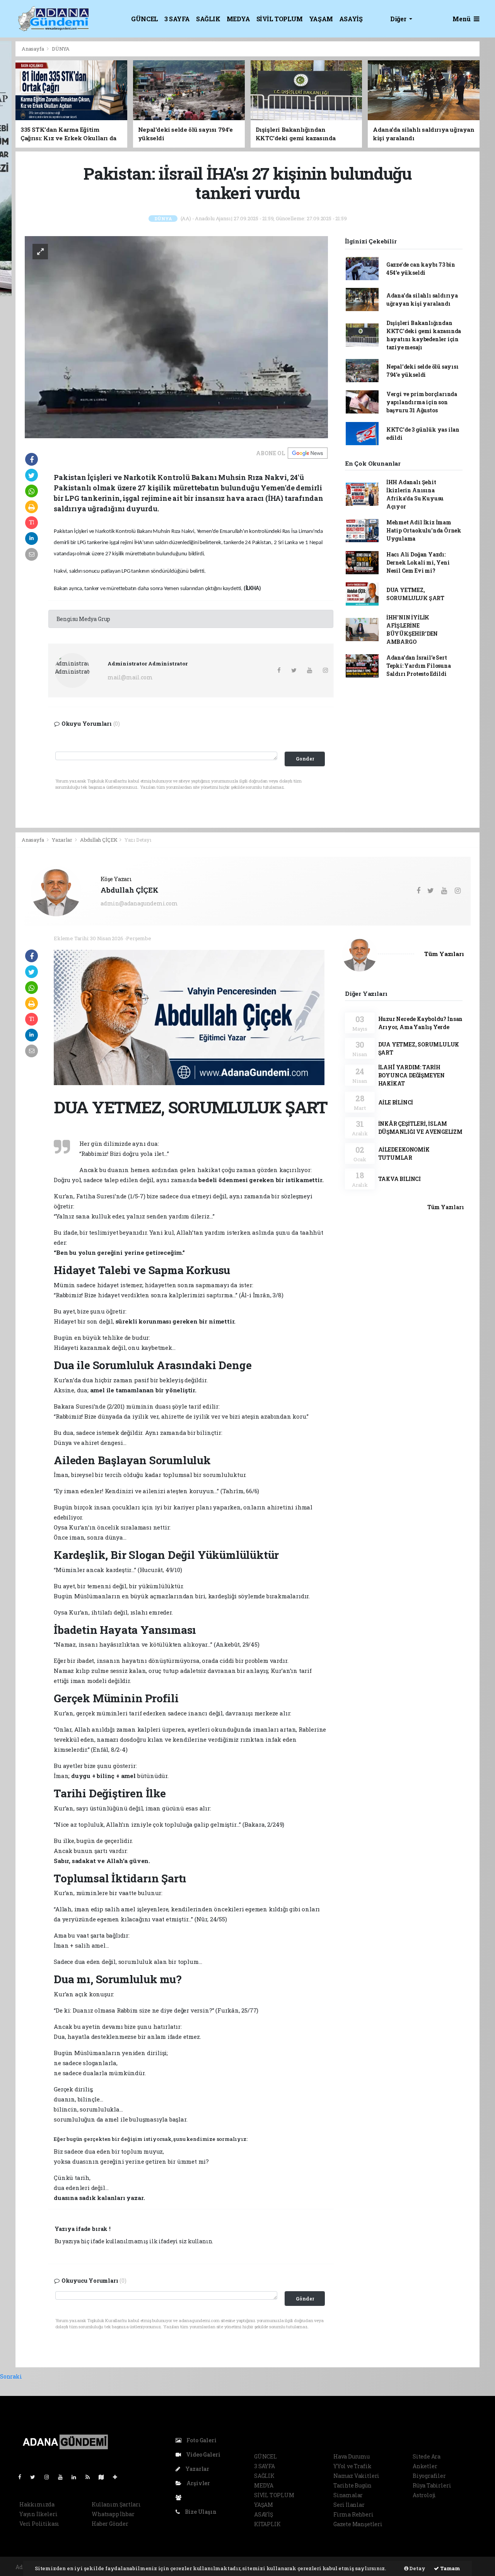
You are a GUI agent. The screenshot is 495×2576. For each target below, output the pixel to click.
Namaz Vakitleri (356, 2476)
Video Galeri (202, 2454)
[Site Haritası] (104, 2477)
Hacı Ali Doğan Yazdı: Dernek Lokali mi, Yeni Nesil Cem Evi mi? (418, 562)
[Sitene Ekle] (118, 2477)
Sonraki (11, 2376)
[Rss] (91, 2477)
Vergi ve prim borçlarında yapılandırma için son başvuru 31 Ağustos (422, 402)
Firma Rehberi (353, 2514)
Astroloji (424, 2495)
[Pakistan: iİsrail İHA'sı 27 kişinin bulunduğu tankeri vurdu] (176, 336)
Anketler (425, 2466)
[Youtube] (63, 2477)
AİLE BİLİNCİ (396, 1102)
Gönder (305, 2299)
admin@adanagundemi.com (139, 903)
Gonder (305, 759)
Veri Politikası (39, 2524)
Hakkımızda (37, 2504)
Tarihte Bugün (352, 2485)
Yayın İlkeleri (38, 2514)
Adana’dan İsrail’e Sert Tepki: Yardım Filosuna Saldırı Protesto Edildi (419, 666)
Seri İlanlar (349, 2505)
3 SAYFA (177, 19)
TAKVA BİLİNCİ (400, 1179)
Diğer (399, 19)
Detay (417, 2568)
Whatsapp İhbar (113, 2514)
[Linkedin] (77, 2477)
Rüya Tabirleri (432, 2485)
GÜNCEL (145, 19)
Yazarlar (62, 840)
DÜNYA (61, 49)
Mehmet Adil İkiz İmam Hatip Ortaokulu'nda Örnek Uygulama (424, 530)
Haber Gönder (110, 2524)
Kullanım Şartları (116, 2504)
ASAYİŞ (351, 19)
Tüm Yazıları (444, 954)
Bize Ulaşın (200, 2512)
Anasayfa (33, 49)
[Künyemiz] (180, 2497)
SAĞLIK (208, 19)
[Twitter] (36, 2477)
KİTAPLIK (267, 2524)
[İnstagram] (50, 2477)
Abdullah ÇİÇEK (99, 840)
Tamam (450, 2568)
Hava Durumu (352, 2456)
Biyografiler (429, 2476)
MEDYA (238, 19)
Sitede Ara (427, 2456)
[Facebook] (23, 2477)
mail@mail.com (130, 677)
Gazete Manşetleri (358, 2524)
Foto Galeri (201, 2440)
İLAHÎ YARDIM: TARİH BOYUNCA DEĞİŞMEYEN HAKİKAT (412, 1075)
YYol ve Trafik (352, 2466)
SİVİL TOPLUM (280, 19)
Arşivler (198, 2483)
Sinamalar (348, 2495)
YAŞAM (321, 19)
